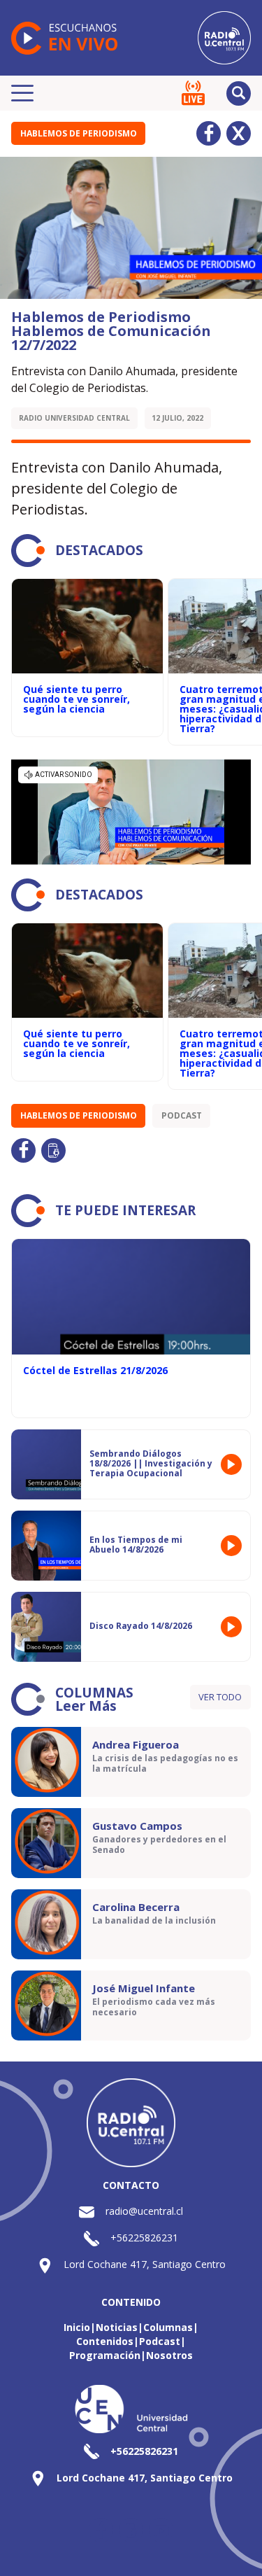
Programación (105, 2355)
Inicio (77, 2327)
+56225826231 (144, 2238)
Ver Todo (220, 1697)
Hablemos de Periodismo (79, 133)
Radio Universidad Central (74, 418)
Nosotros (169, 2355)
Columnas (168, 2327)
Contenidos (105, 2341)
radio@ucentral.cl (144, 2211)
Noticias (117, 2327)
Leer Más (86, 1706)
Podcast (182, 1115)
